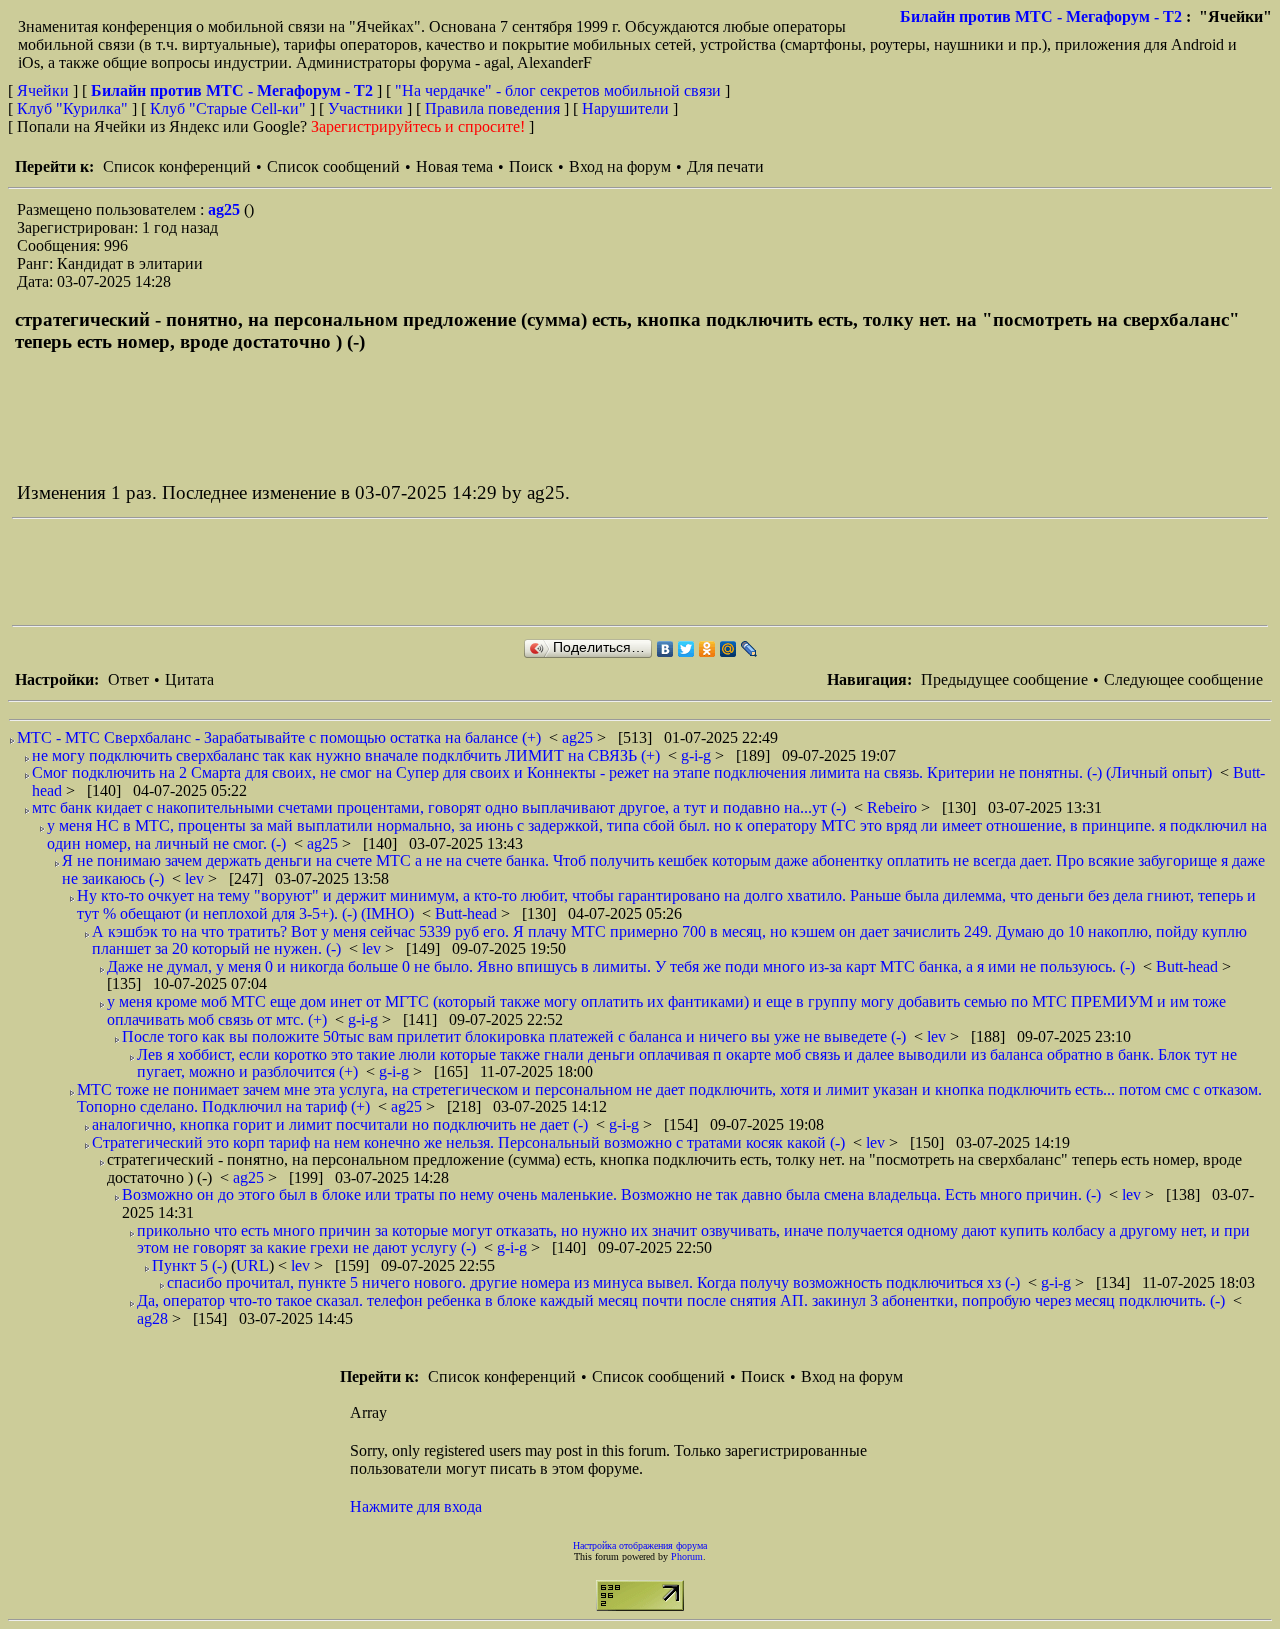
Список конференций (177, 166)
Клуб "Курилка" (72, 108)
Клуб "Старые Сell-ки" (228, 108)
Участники (365, 108)
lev (196, 878)
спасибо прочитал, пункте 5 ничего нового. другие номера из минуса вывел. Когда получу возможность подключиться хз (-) (593, 1282)
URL (252, 1265)
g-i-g (698, 755)
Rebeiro (894, 807)
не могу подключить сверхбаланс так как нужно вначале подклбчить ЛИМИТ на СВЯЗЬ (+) (346, 755)
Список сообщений (333, 166)
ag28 (154, 1318)
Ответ (128, 679)
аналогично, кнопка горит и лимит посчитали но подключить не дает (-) (340, 1124)
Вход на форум (620, 166)
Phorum (687, 1556)
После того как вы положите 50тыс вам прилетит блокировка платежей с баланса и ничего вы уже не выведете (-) (514, 1036)
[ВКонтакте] (665, 649)
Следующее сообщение (1183, 679)
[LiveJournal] (749, 649)
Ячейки (45, 90)
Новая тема (454, 166)
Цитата (189, 679)
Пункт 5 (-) (189, 1265)
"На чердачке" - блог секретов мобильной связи (558, 90)
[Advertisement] (376, 572)
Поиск (531, 166)
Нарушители (625, 108)
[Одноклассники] (707, 649)
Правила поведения (492, 108)
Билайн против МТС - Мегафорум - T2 (1041, 16)
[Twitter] (686, 649)
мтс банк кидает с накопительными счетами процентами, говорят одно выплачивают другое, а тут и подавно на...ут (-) (439, 807)
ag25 (226, 209)
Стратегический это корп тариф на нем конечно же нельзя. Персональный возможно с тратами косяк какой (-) (468, 1142)
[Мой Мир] (728, 649)
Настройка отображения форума (640, 1545)
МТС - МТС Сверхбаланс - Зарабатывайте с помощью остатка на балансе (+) (279, 737)
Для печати (725, 166)
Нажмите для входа (416, 1506)
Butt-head (468, 913)
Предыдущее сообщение (1004, 679)
